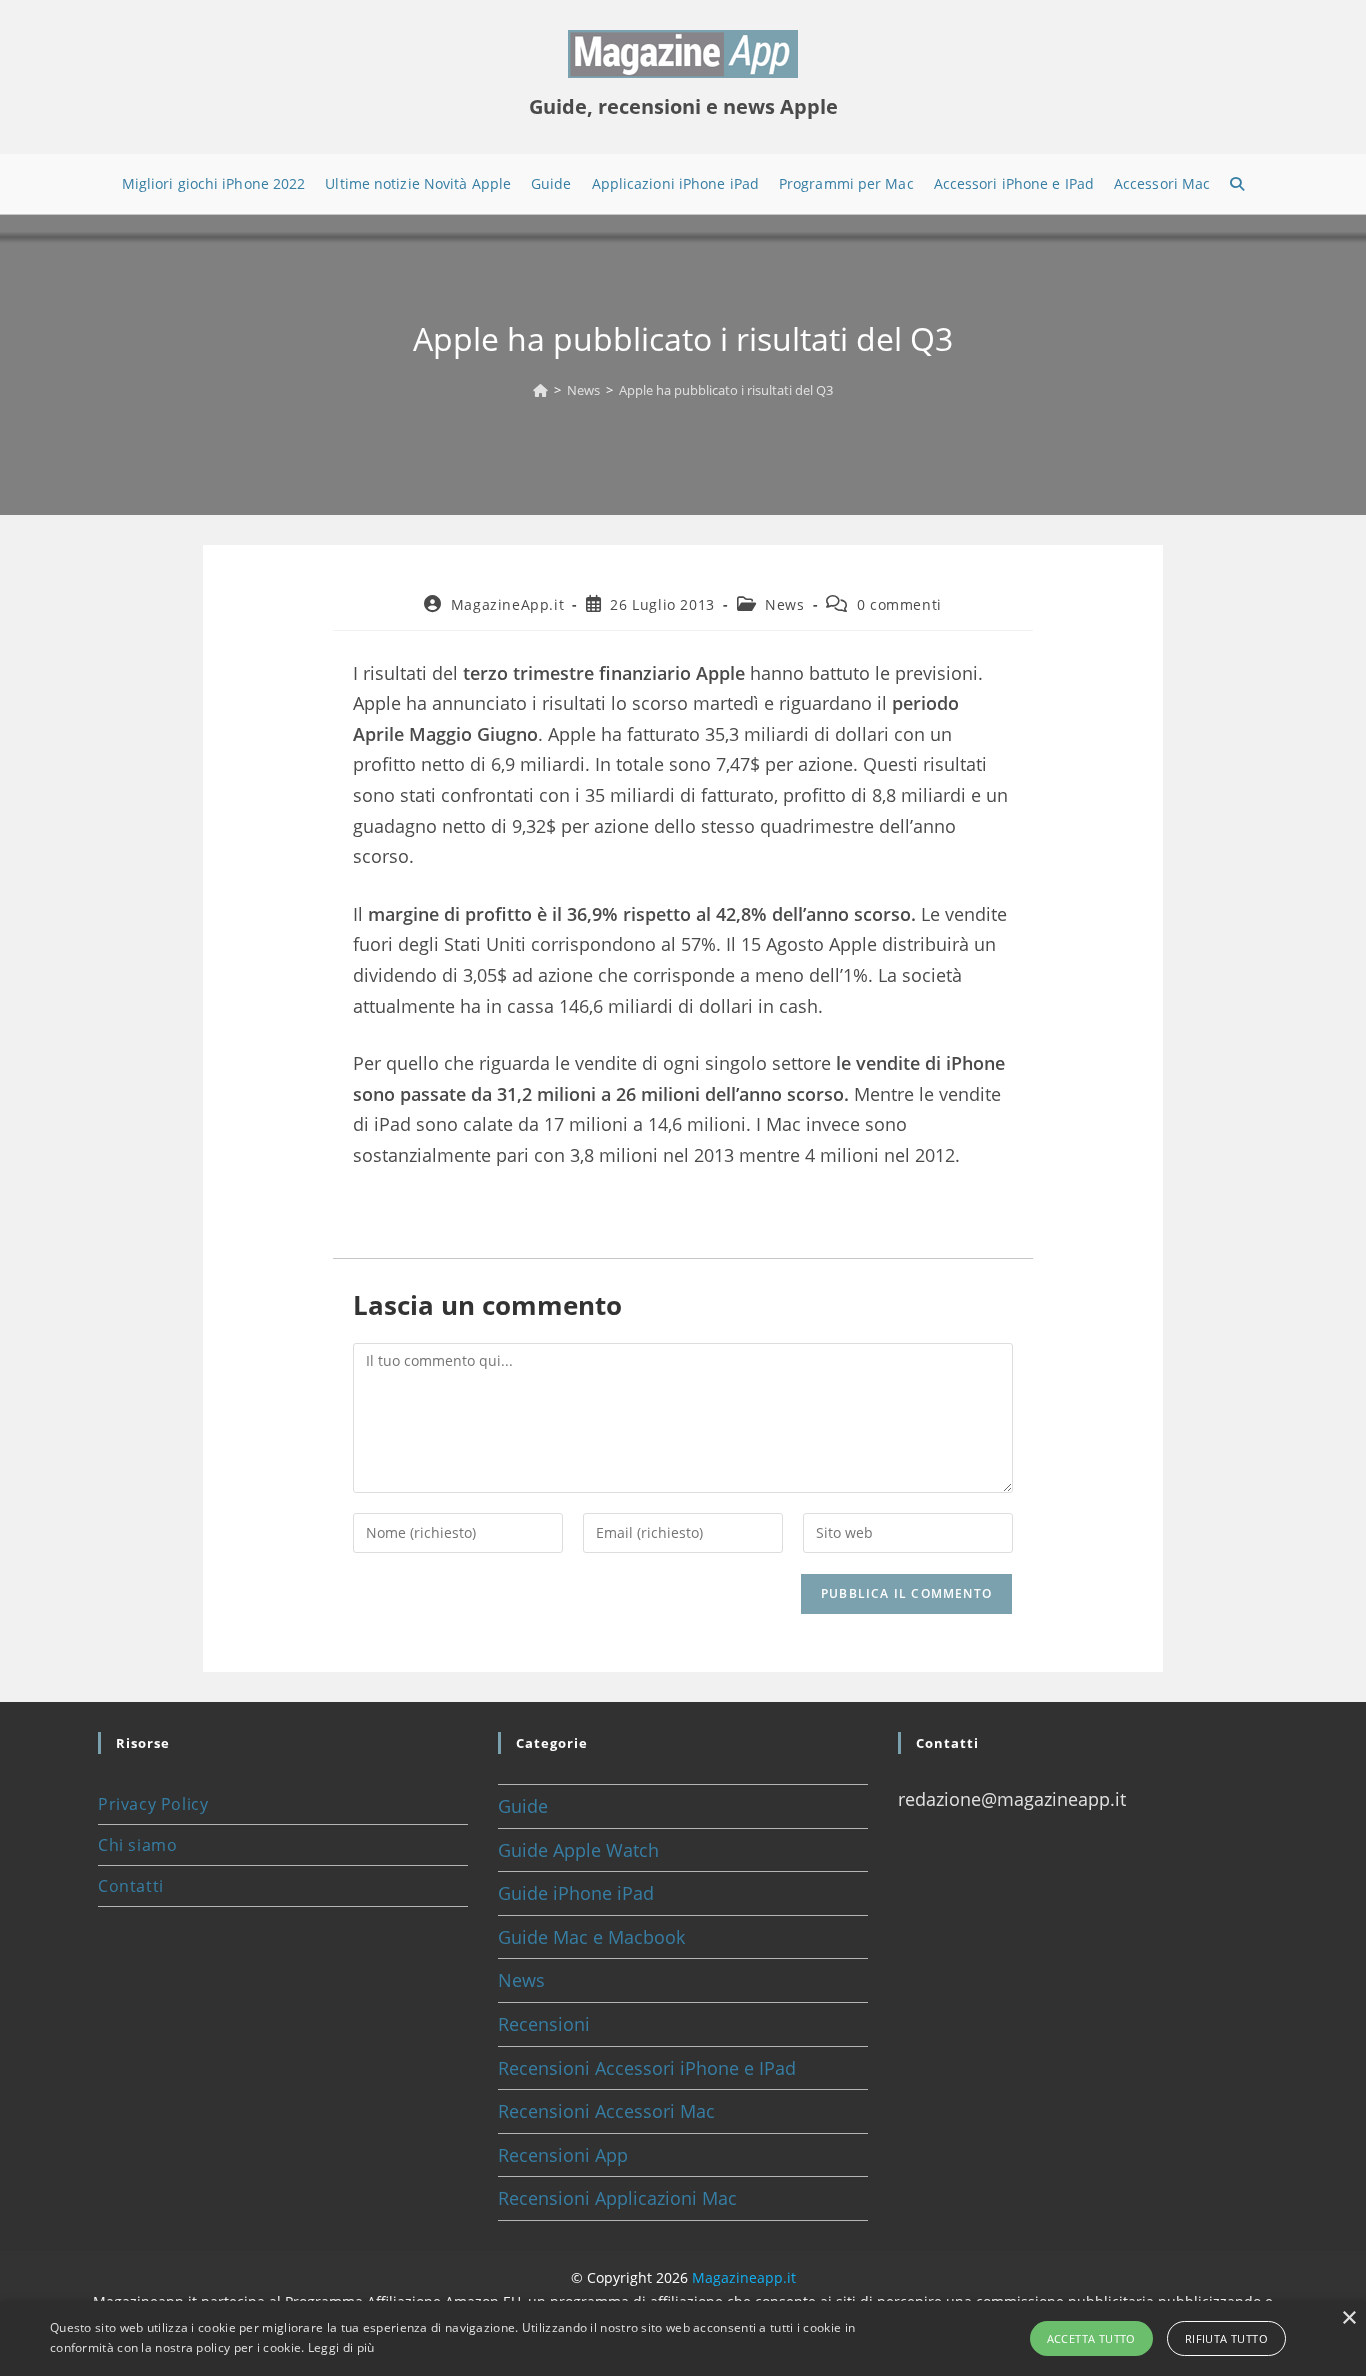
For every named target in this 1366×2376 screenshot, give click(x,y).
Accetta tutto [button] (1091, 2338)
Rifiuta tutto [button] (1226, 2338)
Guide (523, 1806)
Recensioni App (563, 2155)
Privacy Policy (153, 1804)
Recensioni (544, 2024)
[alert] (683, 2338)
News (784, 604)
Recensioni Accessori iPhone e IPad (647, 2068)
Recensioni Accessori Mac (606, 2111)
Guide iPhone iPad (576, 1893)
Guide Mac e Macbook (591, 1937)
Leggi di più (341, 2347)
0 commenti (899, 604)
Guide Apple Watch (578, 1850)
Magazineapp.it (744, 2277)
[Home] (540, 390)
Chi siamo (137, 1845)
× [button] (1348, 2318)
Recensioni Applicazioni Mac (617, 2198)
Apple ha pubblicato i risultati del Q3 (726, 390)
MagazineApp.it (507, 604)
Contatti (131, 1886)
